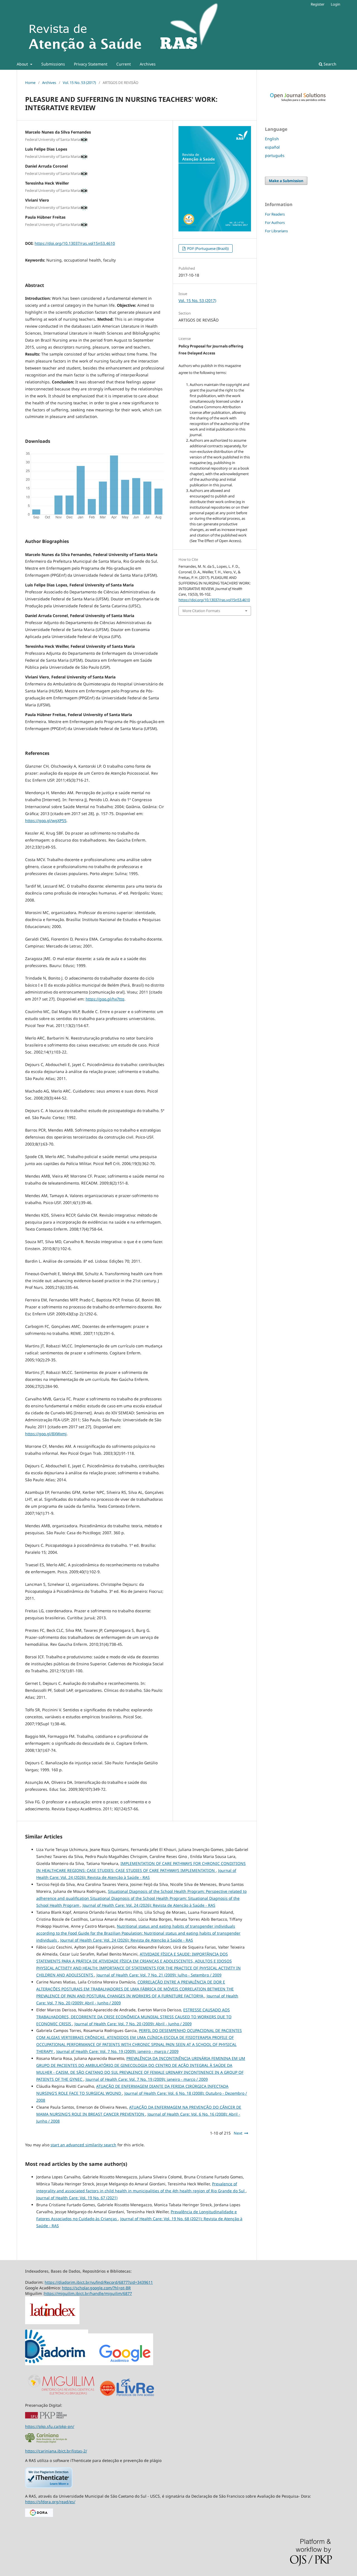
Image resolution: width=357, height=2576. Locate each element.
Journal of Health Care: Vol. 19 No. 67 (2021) (77, 2198)
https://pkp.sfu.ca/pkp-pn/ (50, 2426)
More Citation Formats (201, 611)
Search (329, 64)
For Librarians (276, 231)
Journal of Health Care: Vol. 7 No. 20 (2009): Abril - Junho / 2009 (133, 2024)
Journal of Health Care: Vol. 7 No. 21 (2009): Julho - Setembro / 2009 (159, 1975)
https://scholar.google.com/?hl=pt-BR (96, 2288)
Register (318, 4)
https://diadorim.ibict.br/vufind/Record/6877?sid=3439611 (99, 2282)
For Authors (275, 223)
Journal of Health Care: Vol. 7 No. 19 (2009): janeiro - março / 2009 (117, 2051)
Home (30, 83)
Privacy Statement (91, 64)
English (272, 139)
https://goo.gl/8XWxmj (46, 1434)
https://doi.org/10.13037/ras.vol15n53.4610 (75, 243)
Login (336, 4)
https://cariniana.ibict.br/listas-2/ (56, 2451)
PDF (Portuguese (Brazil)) (208, 248)
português (275, 155)
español (272, 147)
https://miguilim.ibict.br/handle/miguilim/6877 (88, 2293)
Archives (148, 64)
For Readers (275, 214)
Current (124, 64)
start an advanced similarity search (83, 2145)
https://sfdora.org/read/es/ (50, 2502)
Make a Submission (286, 181)
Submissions (53, 64)
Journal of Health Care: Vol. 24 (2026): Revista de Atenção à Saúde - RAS (149, 1905)
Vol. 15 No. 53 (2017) (79, 83)
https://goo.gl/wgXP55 (46, 821)
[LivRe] (135, 2396)
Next (238, 2133)
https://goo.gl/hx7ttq (105, 999)
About (23, 64)
